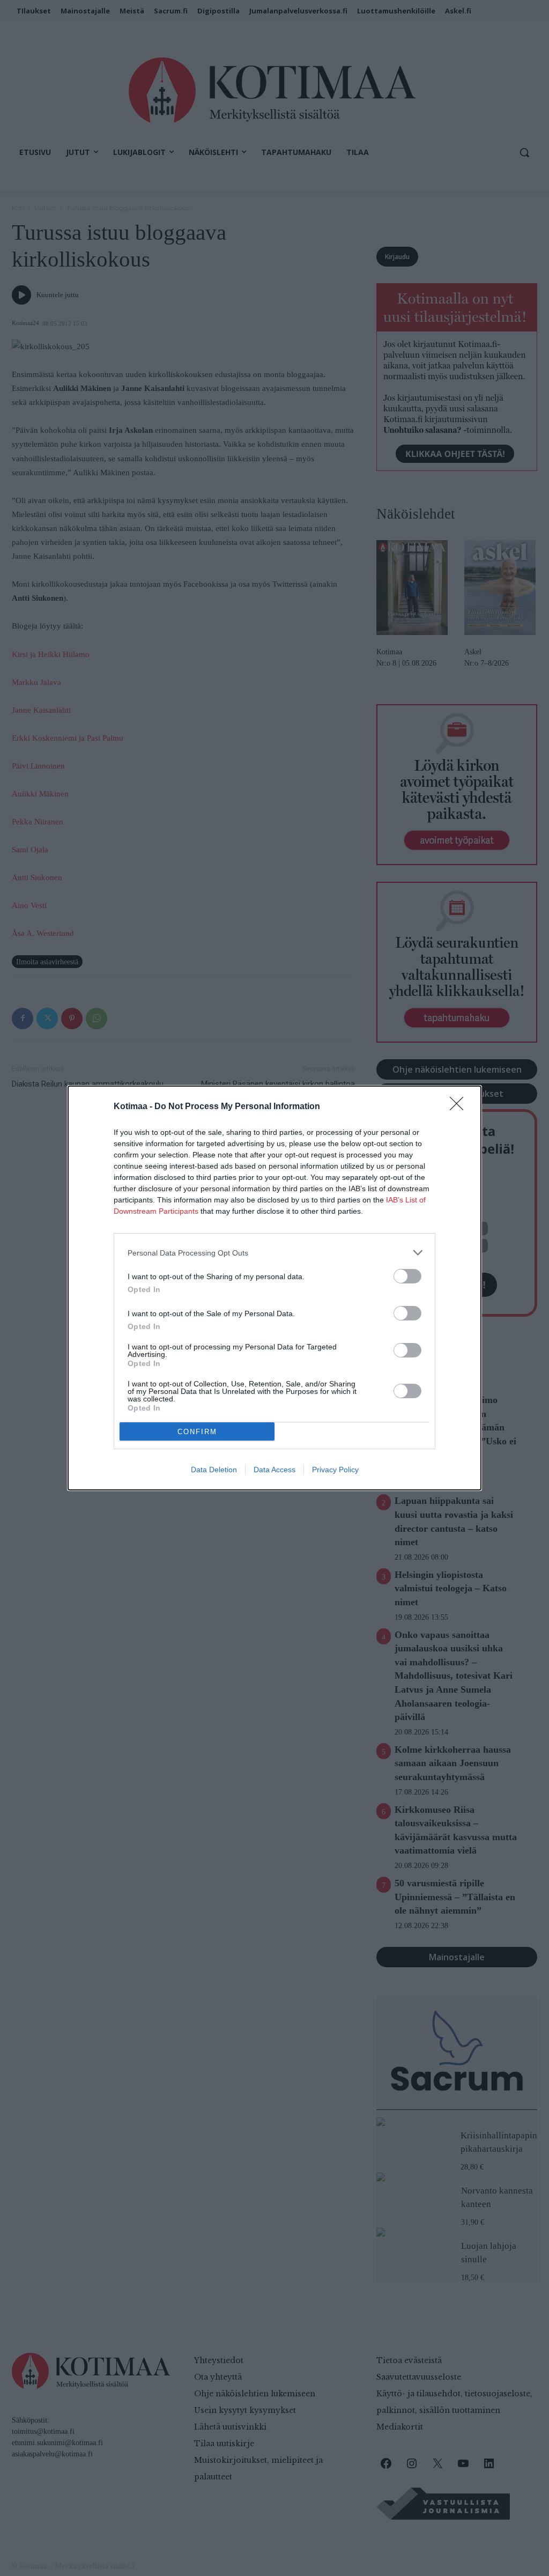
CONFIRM (197, 1432)
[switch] (407, 1276)
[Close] (460, 1107)
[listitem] (274, 1253)
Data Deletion (214, 1470)
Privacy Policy (335, 1470)
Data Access (274, 1470)
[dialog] (274, 1288)
